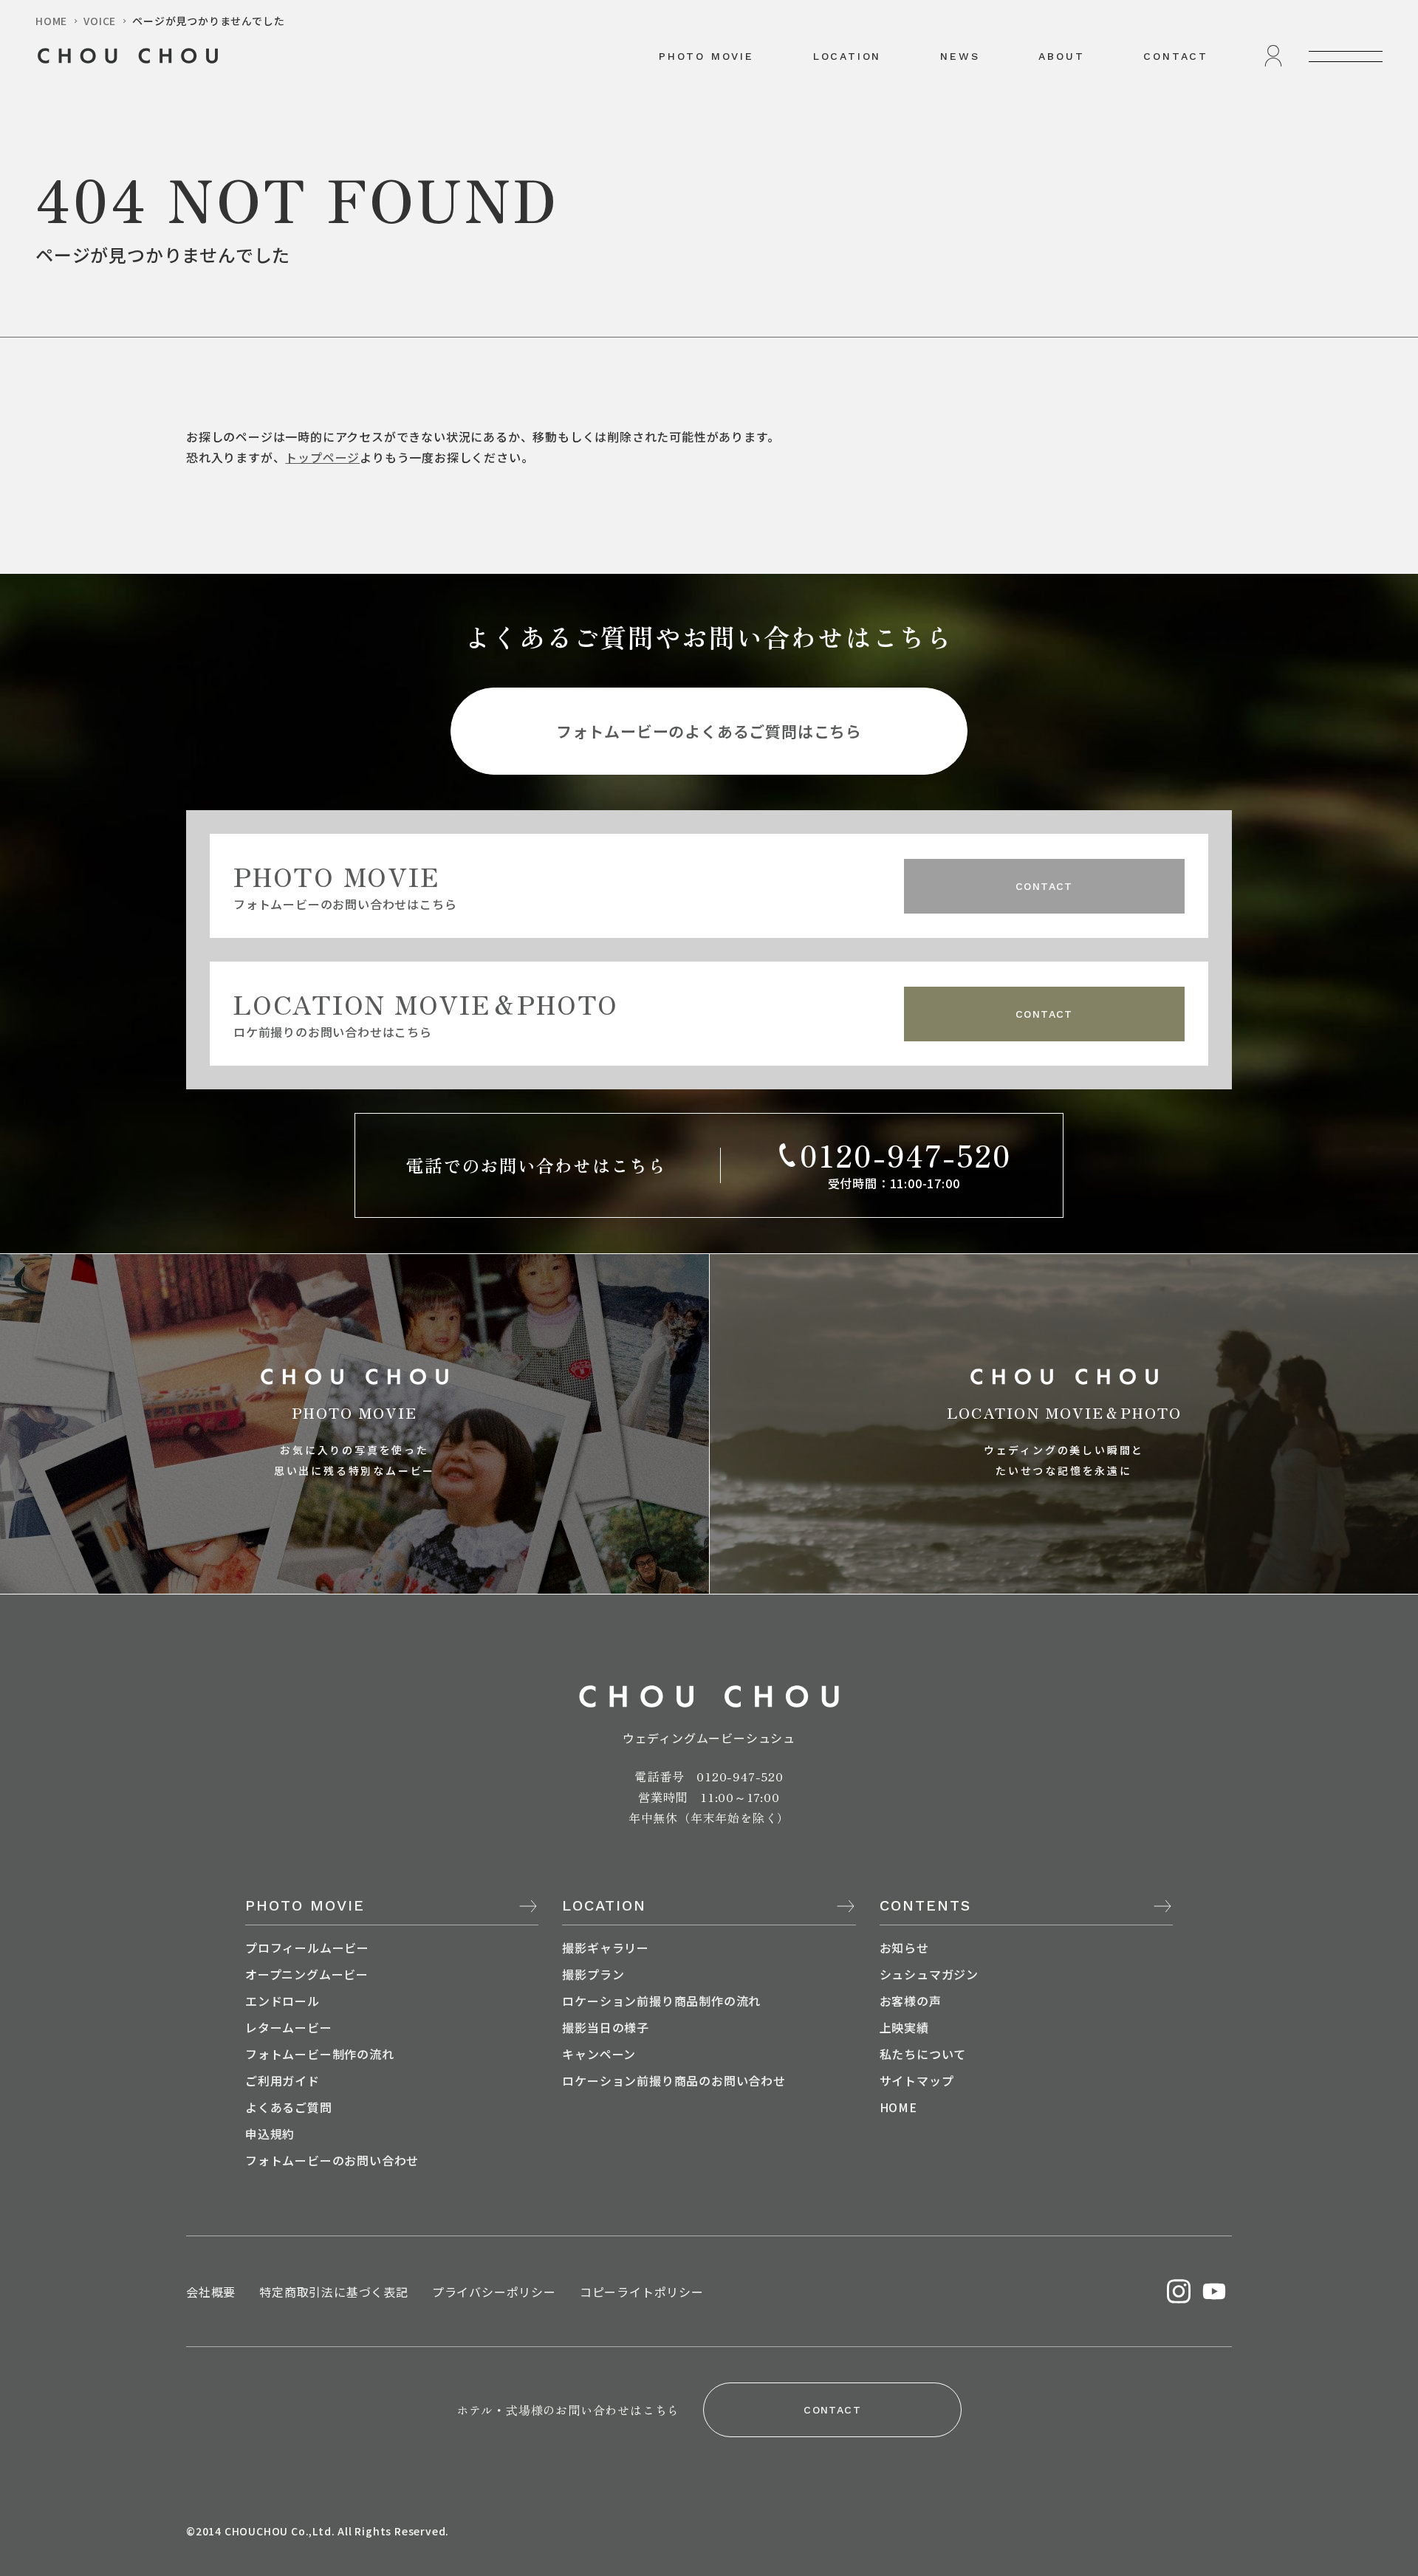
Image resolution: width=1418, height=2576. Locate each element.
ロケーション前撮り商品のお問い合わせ (674, 2080)
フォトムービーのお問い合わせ (332, 2160)
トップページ (322, 457)
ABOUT (1061, 56)
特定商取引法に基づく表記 (334, 2292)
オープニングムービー (307, 1974)
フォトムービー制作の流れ (320, 2054)
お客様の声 (911, 2001)
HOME (898, 2107)
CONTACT (1176, 56)
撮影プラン (593, 1974)
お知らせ (904, 1948)
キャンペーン (599, 2054)
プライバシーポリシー (494, 2292)
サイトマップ (917, 2080)
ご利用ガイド (282, 2080)
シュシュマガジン (929, 1974)
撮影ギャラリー (606, 1948)
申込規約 (270, 2134)
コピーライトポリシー (642, 2292)
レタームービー (289, 2027)
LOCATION (847, 56)
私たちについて (923, 2054)
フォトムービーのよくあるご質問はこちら (709, 731)
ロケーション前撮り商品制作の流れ (661, 2001)
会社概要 (211, 2292)
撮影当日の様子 (606, 2027)
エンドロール (282, 2001)
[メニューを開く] (1346, 56)
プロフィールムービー (307, 1948)
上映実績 (904, 2027)
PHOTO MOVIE (706, 56)
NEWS (960, 56)
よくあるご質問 (289, 2107)
